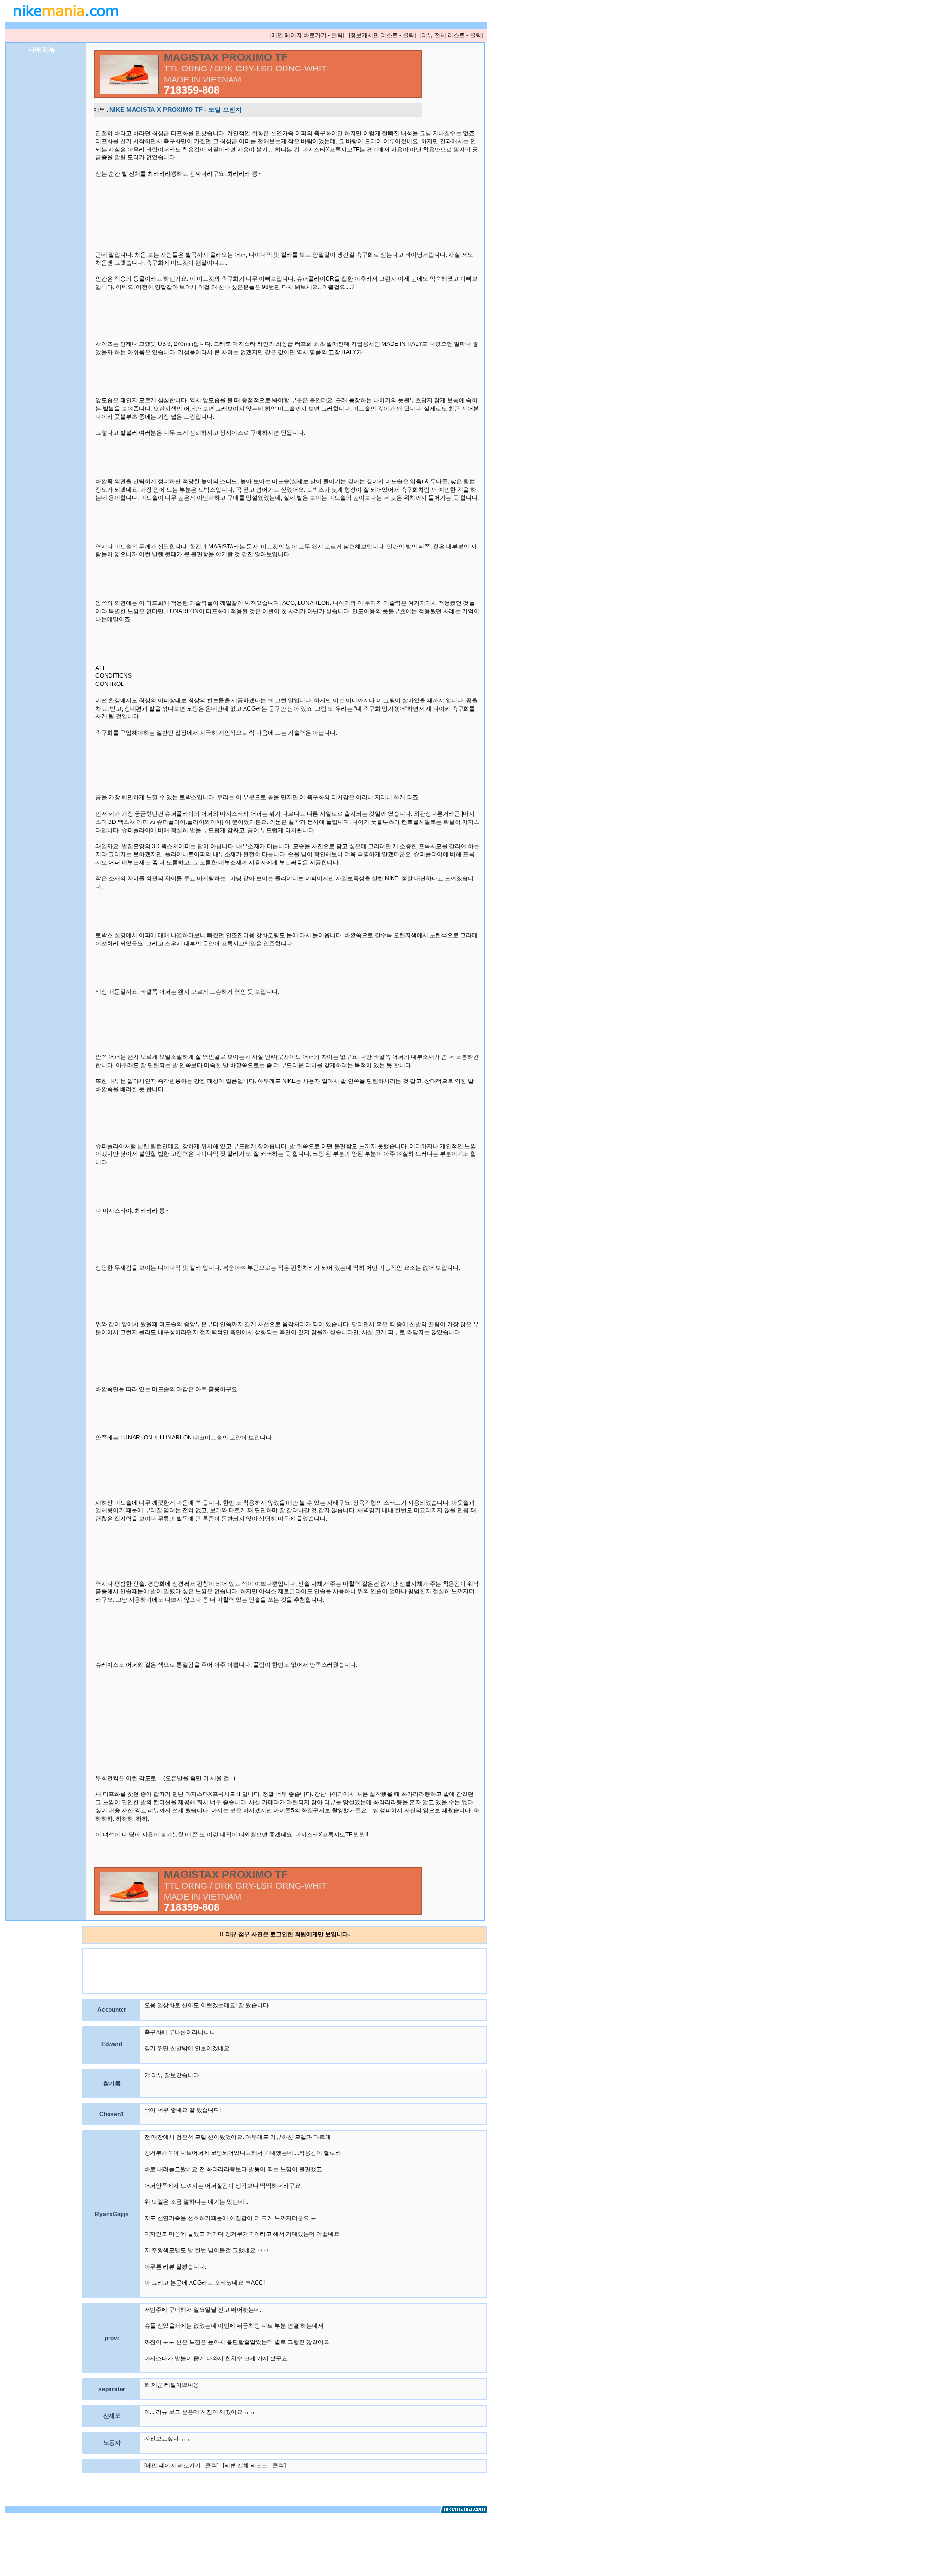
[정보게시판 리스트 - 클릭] (382, 35)
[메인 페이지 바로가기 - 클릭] (307, 35)
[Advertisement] (259, 1971)
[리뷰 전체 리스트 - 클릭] (451, 35)
